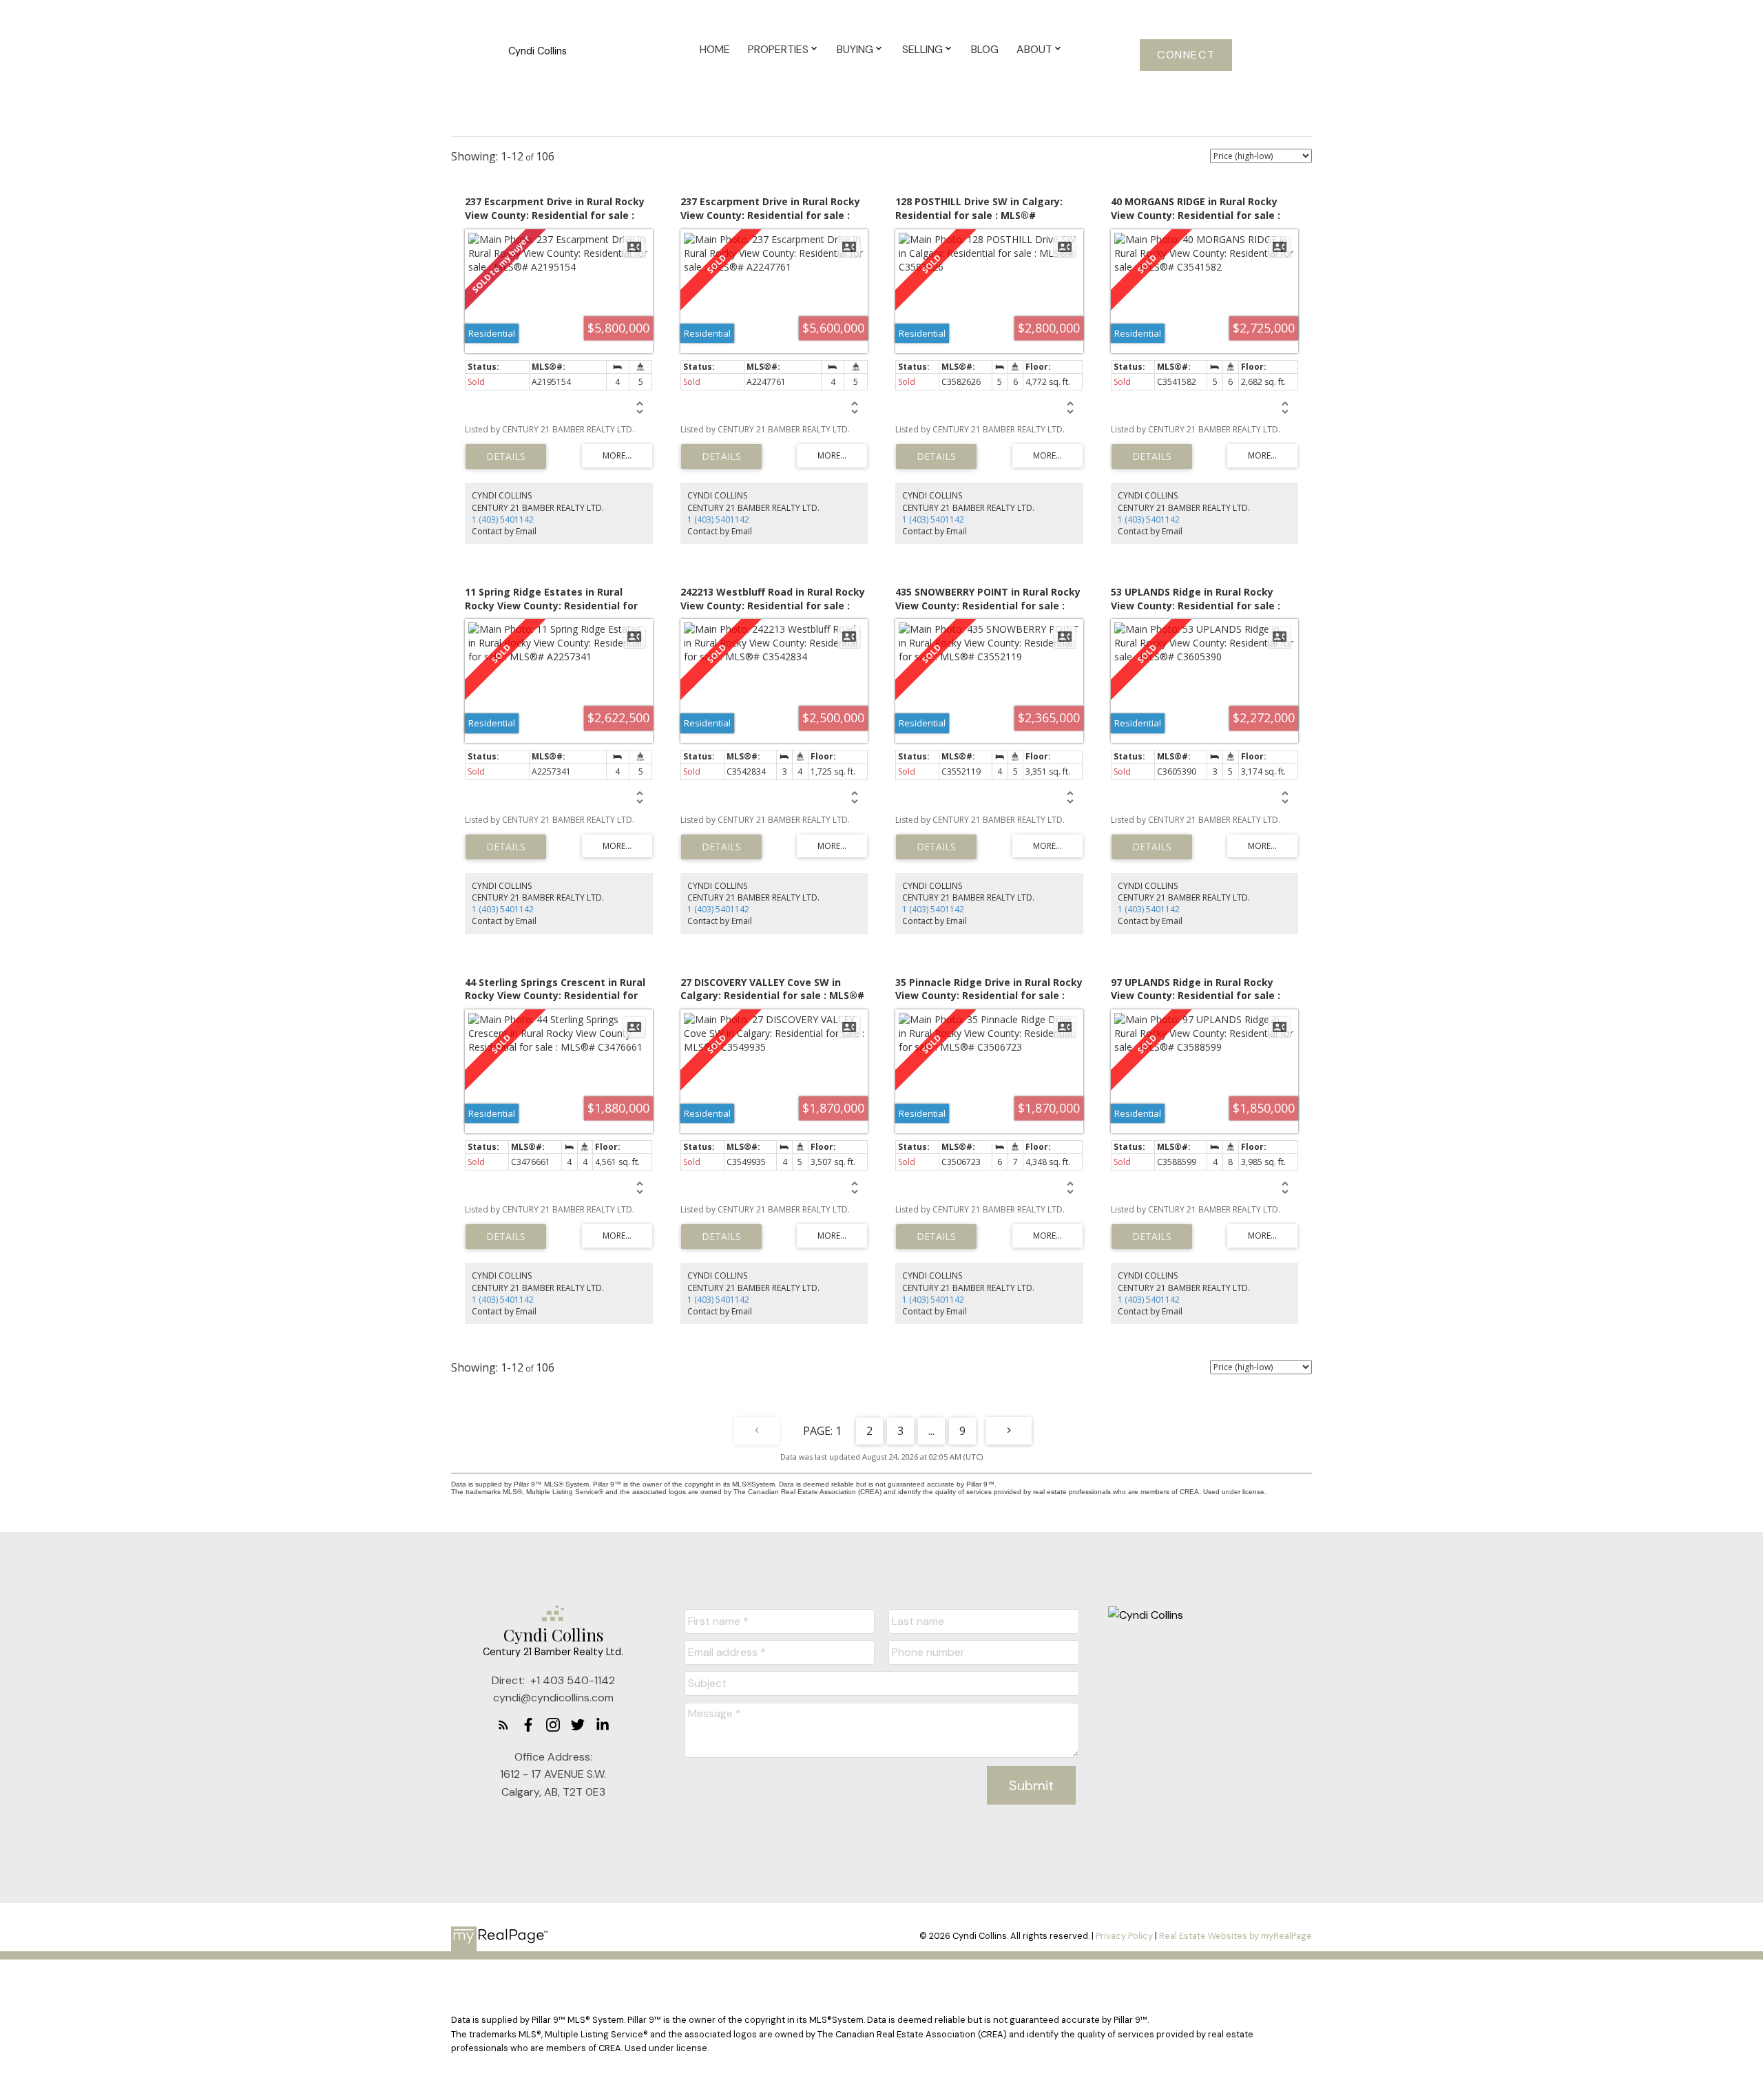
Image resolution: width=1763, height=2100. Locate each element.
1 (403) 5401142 (503, 519)
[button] (1186, 55)
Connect (1186, 55)
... (931, 1431)
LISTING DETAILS (506, 456)
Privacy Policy (1124, 1936)
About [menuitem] (1034, 49)
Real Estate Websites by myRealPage (1235, 1936)
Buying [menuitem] (855, 49)
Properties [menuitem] (778, 49)
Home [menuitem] (715, 49)
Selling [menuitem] (922, 49)
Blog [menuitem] (985, 49)
